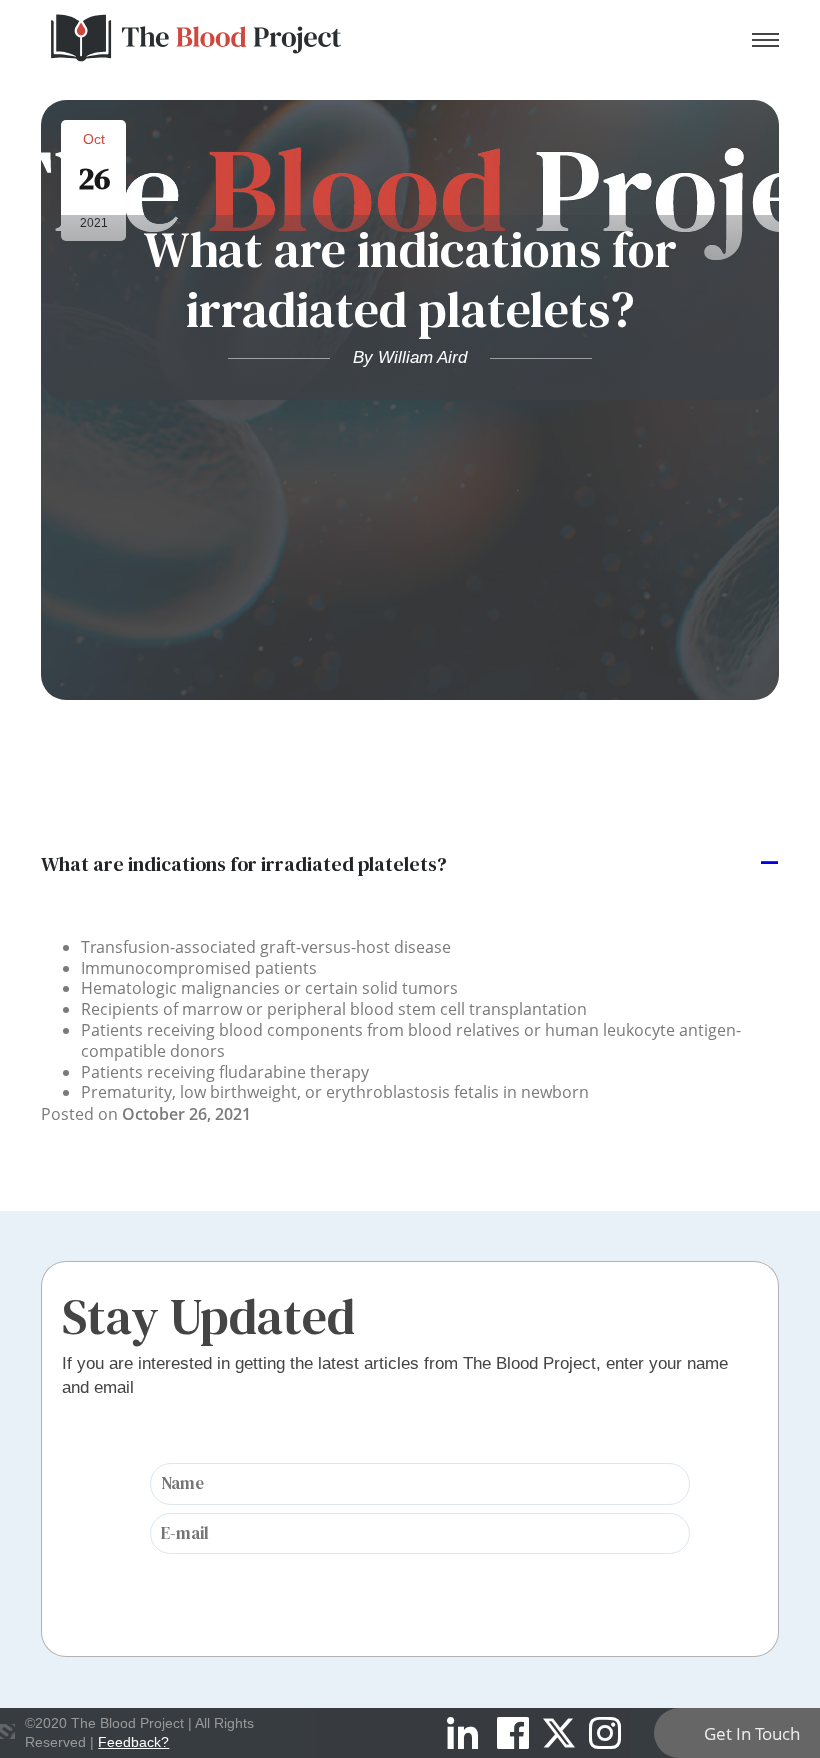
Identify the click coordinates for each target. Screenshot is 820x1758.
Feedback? (133, 1742)
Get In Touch (752, 1733)
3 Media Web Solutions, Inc (7, 1731)
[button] (410, 864)
